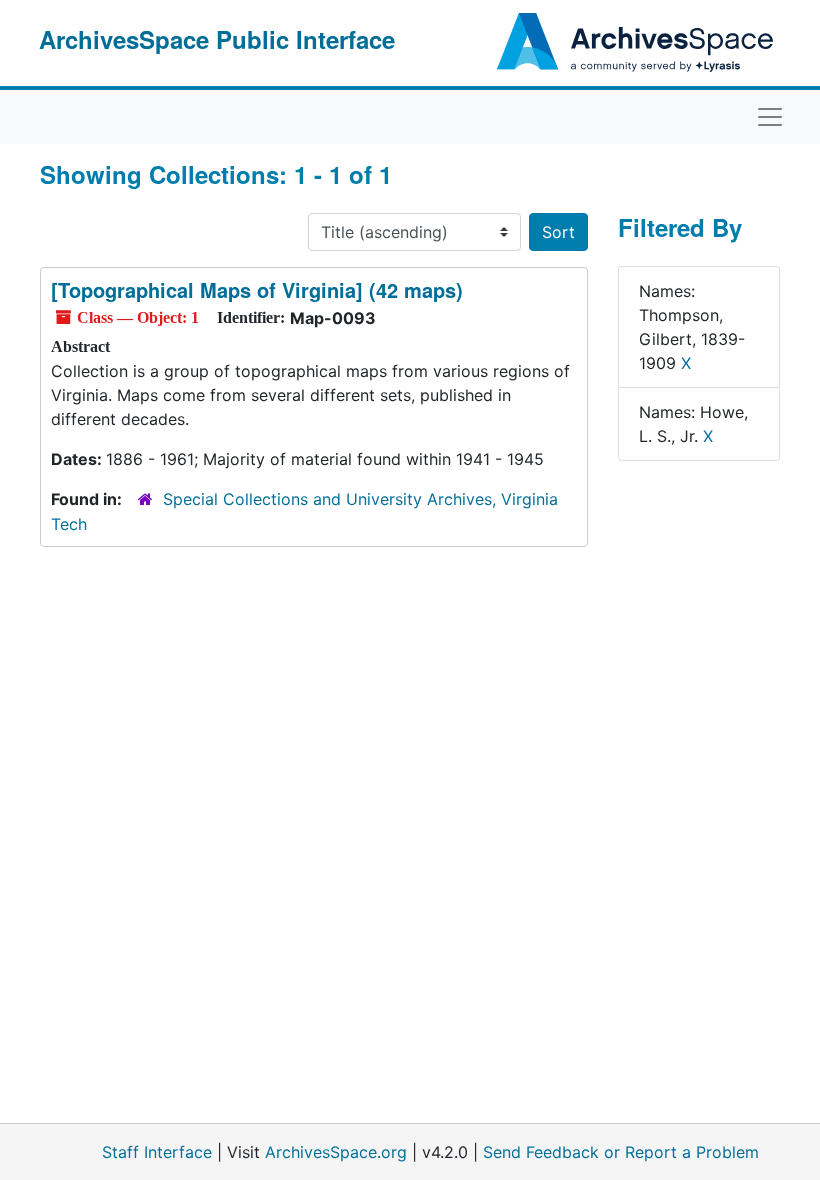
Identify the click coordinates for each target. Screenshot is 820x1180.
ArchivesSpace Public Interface (217, 39)
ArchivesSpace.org (336, 1152)
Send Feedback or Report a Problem (621, 1152)
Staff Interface (157, 1152)
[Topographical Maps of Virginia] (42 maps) (257, 289)
